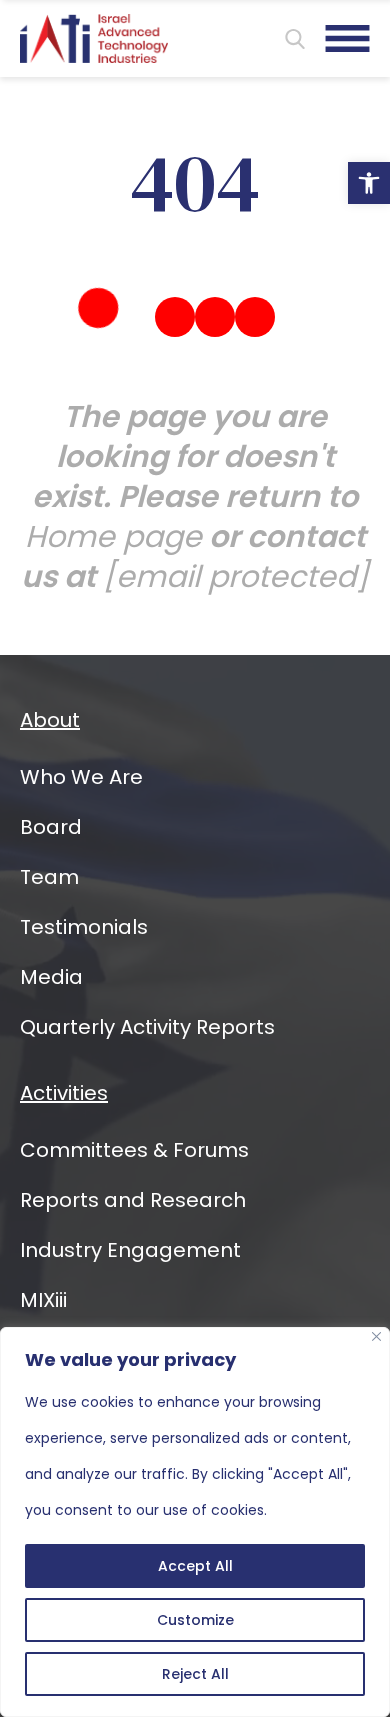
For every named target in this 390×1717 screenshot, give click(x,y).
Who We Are (81, 777)
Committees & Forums (134, 1150)
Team (49, 877)
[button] (369, 183)
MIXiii (43, 1300)
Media (51, 977)
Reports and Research (133, 1200)
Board (51, 827)
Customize (195, 1620)
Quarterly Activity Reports (147, 1027)
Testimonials (84, 927)
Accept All (195, 1566)
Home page (113, 536)
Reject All (195, 1674)
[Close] (376, 1336)
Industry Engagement (130, 1250)
